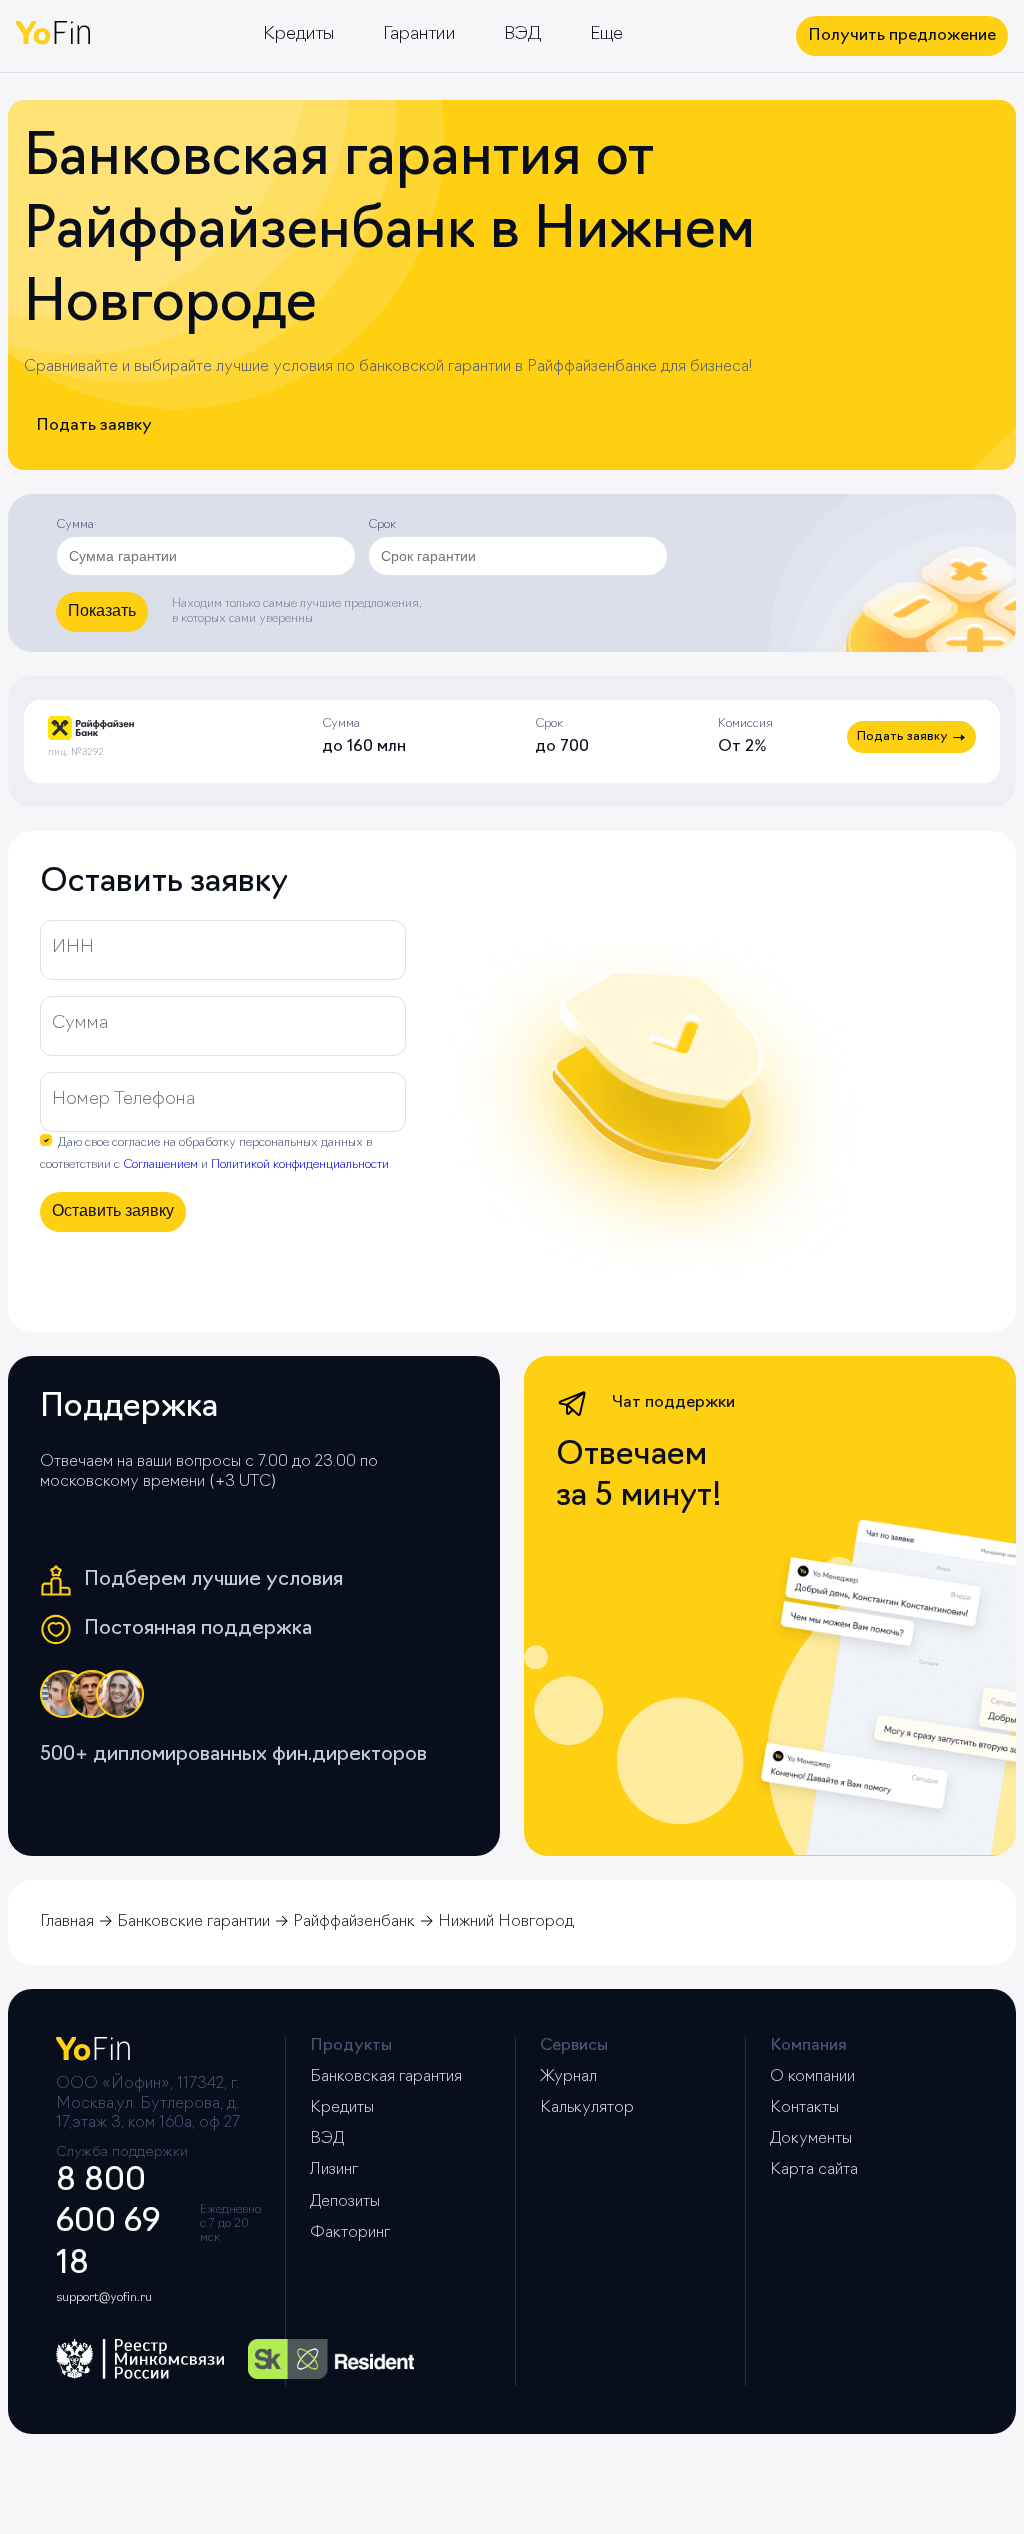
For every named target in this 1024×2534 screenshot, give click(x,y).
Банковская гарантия (386, 2077)
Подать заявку (94, 426)
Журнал (568, 2077)
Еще (606, 35)
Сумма (75, 525)
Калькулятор (587, 2108)
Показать (102, 610)
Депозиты (345, 2202)
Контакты (804, 2108)
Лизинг (334, 2170)
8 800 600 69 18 (108, 2223)
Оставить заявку (113, 1210)
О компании (812, 2077)
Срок (382, 525)
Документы (811, 2139)
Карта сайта (814, 2170)
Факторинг (350, 2233)
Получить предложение (902, 36)
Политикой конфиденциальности (300, 1165)
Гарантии (419, 35)
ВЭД (523, 35)
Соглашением (160, 1165)
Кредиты (299, 35)
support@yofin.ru (104, 2298)
